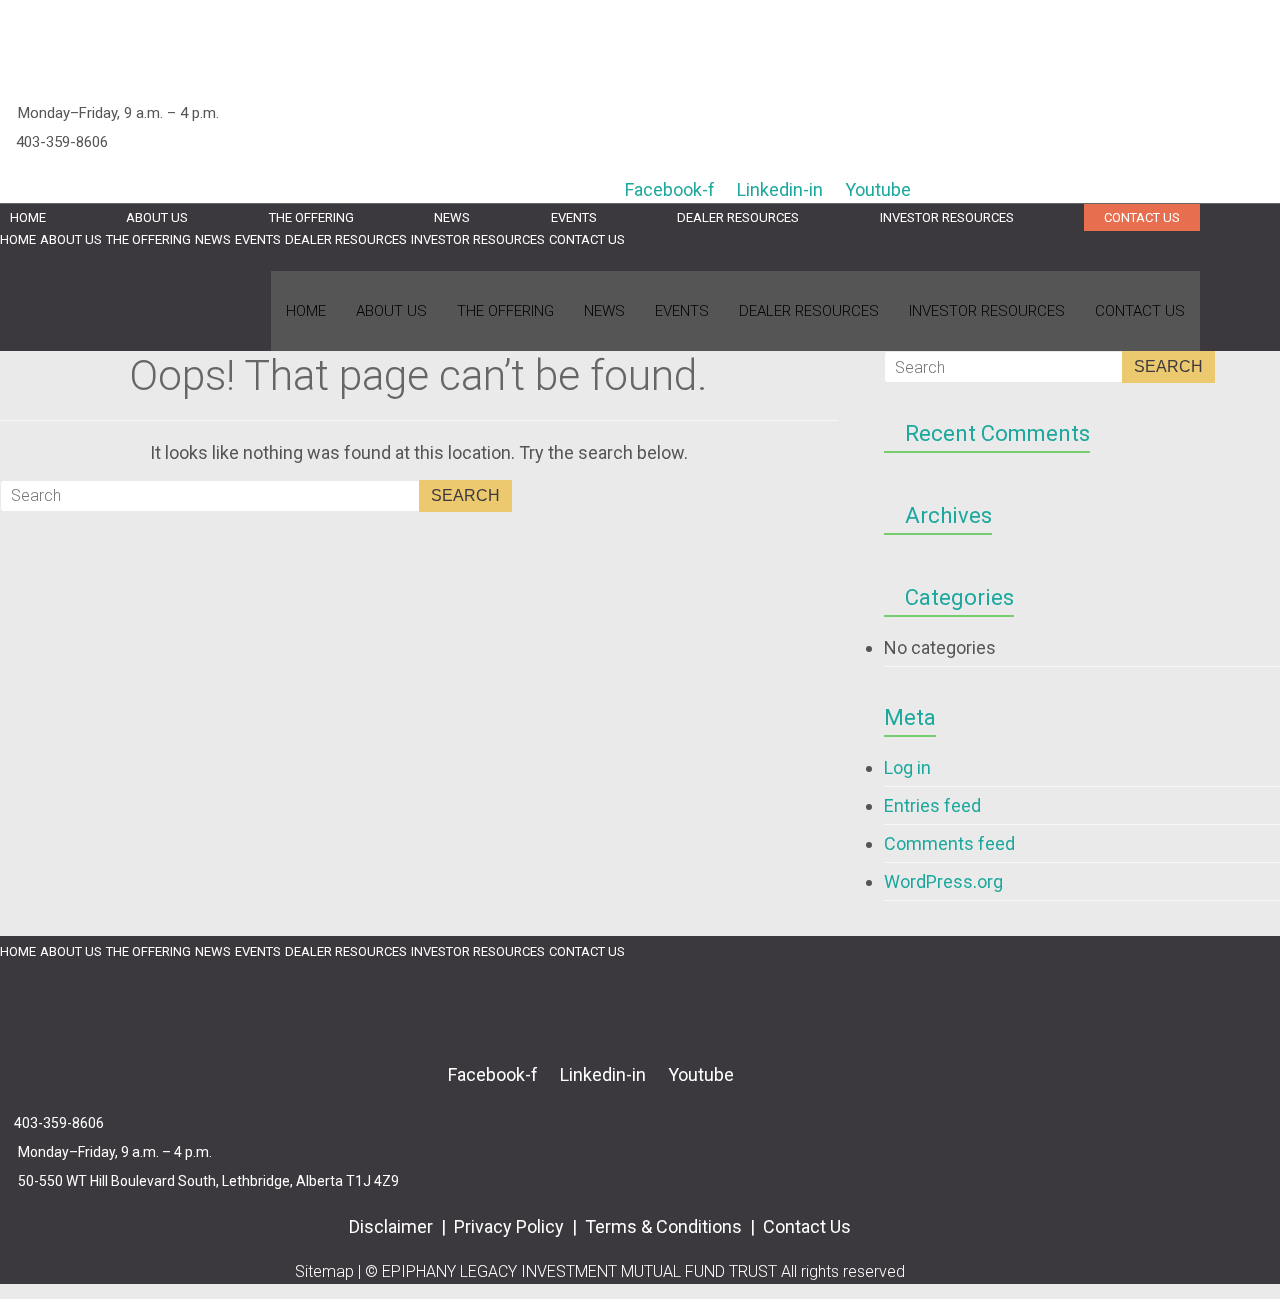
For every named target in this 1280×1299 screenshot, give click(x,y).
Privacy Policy (509, 1226)
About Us (157, 217)
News (452, 217)
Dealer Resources (738, 217)
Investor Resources (947, 217)
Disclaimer (393, 1226)
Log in (907, 767)
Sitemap (324, 1271)
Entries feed (932, 805)
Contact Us (1142, 217)
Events (574, 217)
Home (28, 217)
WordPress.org (943, 881)
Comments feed (949, 843)
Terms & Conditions (665, 1226)
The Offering (311, 217)
